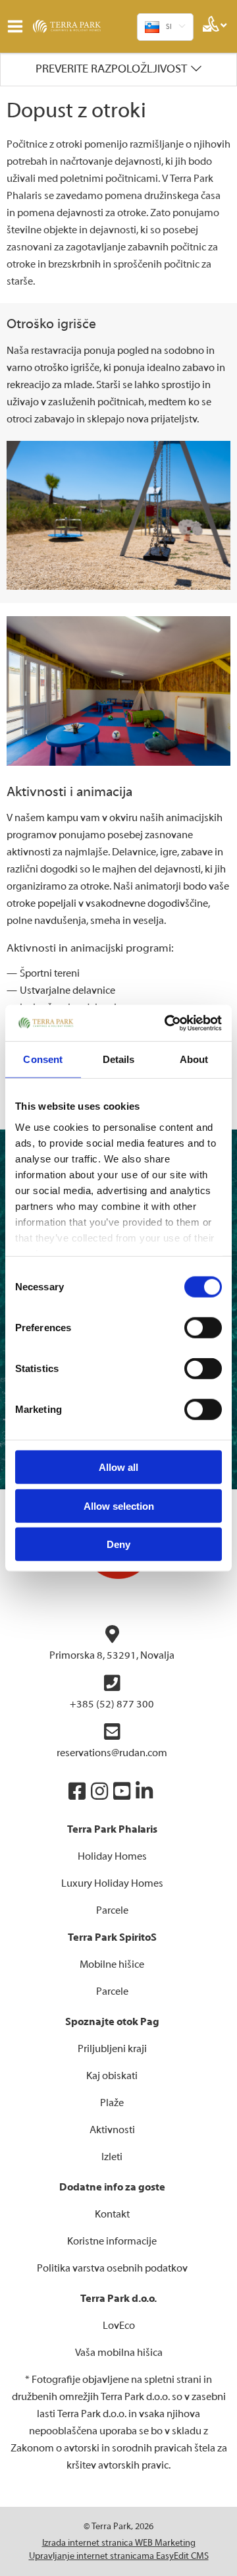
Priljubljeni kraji (112, 2049)
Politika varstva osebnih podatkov (112, 2268)
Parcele (112, 1910)
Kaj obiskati (112, 2076)
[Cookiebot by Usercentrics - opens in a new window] (167, 1023)
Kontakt (112, 2214)
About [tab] (194, 1059)
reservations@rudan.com (112, 1753)
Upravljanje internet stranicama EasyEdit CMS (119, 2556)
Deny (118, 1544)
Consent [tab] (43, 1059)
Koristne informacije (112, 2241)
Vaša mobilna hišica (119, 2353)
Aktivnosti (112, 2130)
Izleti (112, 2157)
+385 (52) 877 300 (112, 1704)
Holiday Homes (112, 1856)
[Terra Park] (82, 26)
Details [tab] (119, 1059)
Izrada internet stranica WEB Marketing (119, 2543)
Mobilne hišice (112, 1964)
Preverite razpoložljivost (111, 69)
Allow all (118, 1467)
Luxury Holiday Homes (112, 1883)
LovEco (119, 2326)
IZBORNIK (18, 26)
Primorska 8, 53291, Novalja (112, 1655)
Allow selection (119, 1505)
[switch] (203, 1328)
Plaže (112, 2103)
